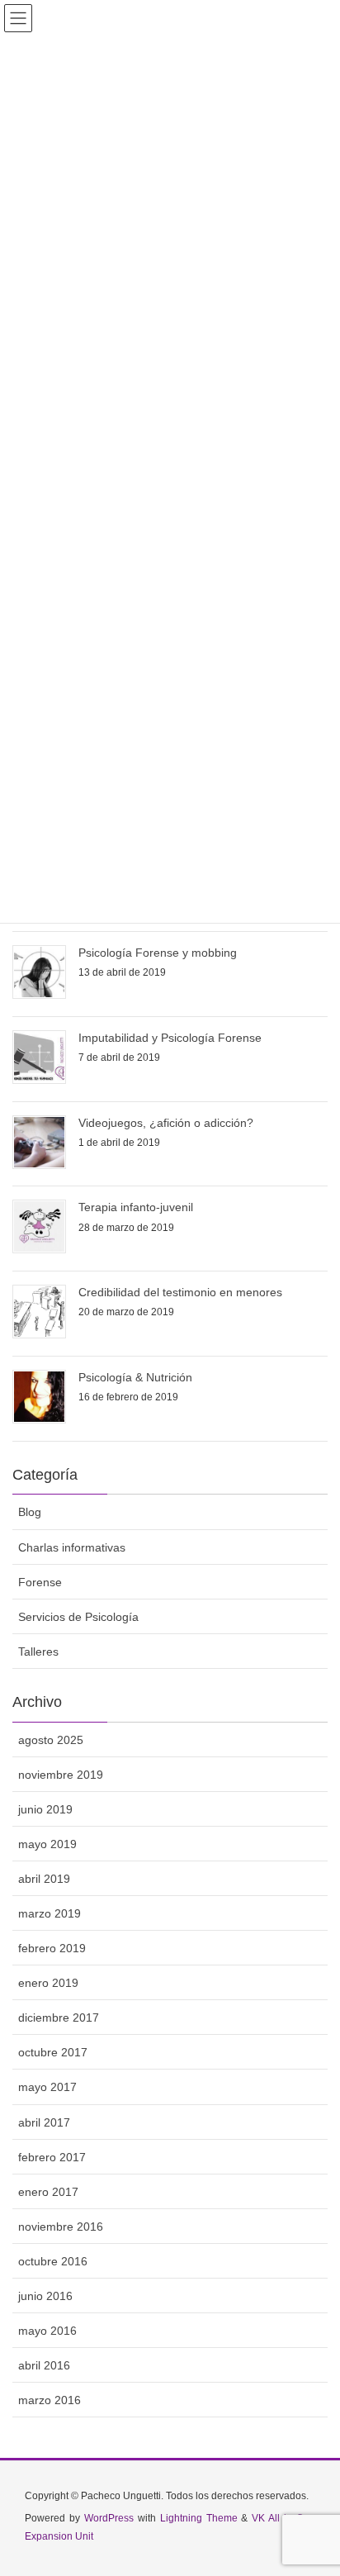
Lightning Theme (199, 2518)
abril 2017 (44, 2122)
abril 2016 (44, 2365)
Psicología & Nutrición (135, 1377)
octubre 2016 (53, 2261)
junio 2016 (45, 2296)
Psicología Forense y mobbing (158, 953)
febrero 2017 (52, 2157)
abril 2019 (44, 1879)
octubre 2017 (53, 2052)
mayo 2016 (47, 2331)
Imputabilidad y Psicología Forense (170, 1038)
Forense (40, 1582)
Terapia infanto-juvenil (136, 1207)
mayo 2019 (47, 1844)
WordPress (109, 2518)
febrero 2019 (52, 1948)
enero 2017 (48, 2192)
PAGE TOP (314, 2483)
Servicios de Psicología (78, 1617)
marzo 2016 (50, 2400)
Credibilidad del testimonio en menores (180, 1292)
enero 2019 (48, 1983)
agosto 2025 (51, 1740)
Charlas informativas (72, 1547)
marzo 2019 (50, 1913)
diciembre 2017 (59, 2018)
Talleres (38, 1652)
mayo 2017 (47, 2087)
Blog (30, 1512)
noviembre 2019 (61, 1775)
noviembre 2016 (61, 2227)
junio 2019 (45, 1809)
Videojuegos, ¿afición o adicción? (166, 1123)
